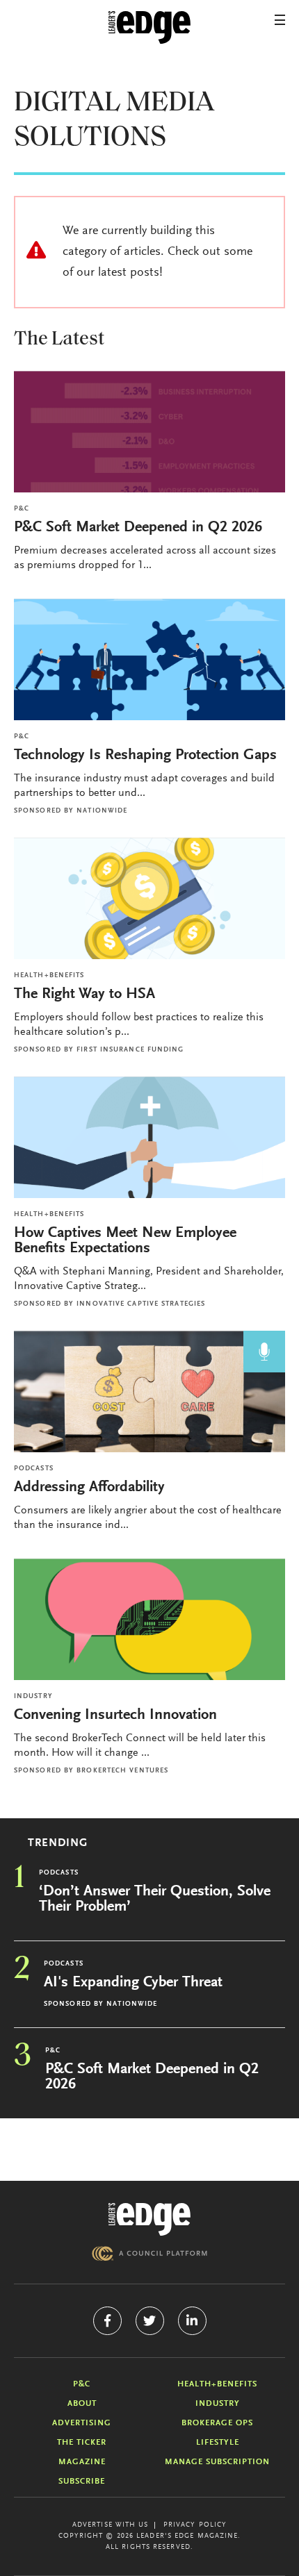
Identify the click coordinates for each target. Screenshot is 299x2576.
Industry (33, 1697)
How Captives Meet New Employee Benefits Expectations (125, 1241)
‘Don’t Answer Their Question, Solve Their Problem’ (155, 1900)
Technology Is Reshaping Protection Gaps (145, 756)
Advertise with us (111, 2525)
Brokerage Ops (217, 2423)
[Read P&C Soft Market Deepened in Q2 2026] (149, 432)
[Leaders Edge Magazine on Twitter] (150, 2321)
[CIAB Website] (149, 2253)
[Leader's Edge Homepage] (149, 2219)
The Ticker (82, 2443)
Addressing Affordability (91, 1488)
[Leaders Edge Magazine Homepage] (149, 28)
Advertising (82, 2423)
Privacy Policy (195, 2525)
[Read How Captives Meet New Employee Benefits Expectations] (149, 1137)
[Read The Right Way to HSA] (149, 898)
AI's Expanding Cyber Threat (133, 1983)
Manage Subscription (217, 2462)
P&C (22, 509)
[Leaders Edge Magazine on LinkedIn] (192, 2321)
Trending (58, 1843)
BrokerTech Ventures (122, 1771)
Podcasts (34, 1469)
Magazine (82, 2462)
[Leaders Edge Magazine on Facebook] (107, 2321)
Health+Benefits (49, 976)
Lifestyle (218, 2443)
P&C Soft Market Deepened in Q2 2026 (138, 528)
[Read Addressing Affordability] (149, 1391)
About (82, 2404)
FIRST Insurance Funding (130, 1050)
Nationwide (102, 811)
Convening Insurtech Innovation (115, 1715)
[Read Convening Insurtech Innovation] (149, 1619)
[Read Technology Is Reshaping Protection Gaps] (149, 659)
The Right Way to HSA (84, 995)
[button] (280, 20)
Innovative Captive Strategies (141, 1304)
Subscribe (82, 2482)
